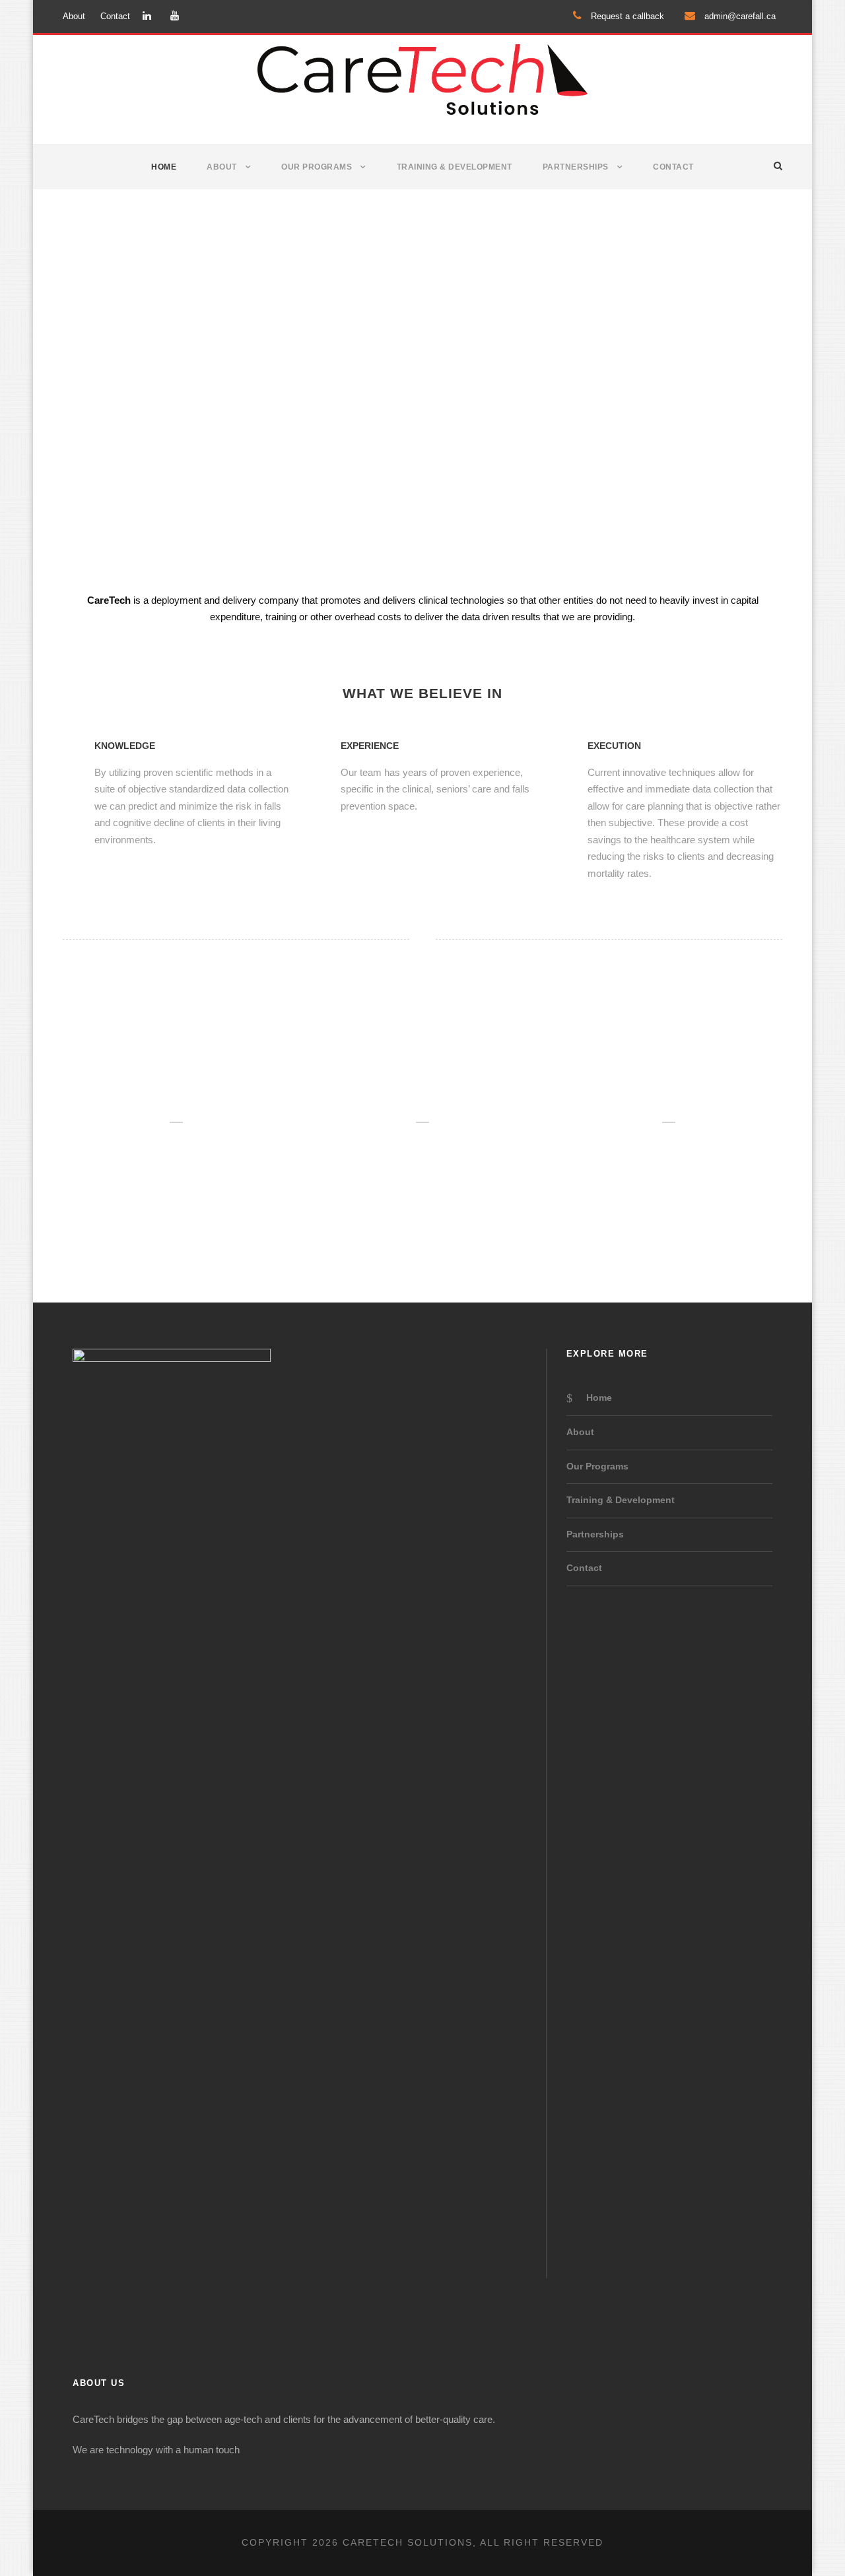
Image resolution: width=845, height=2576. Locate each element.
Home (164, 167)
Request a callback (626, 16)
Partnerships (576, 167)
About (74, 16)
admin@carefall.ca (739, 16)
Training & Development (455, 167)
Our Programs (317, 167)
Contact (115, 16)
